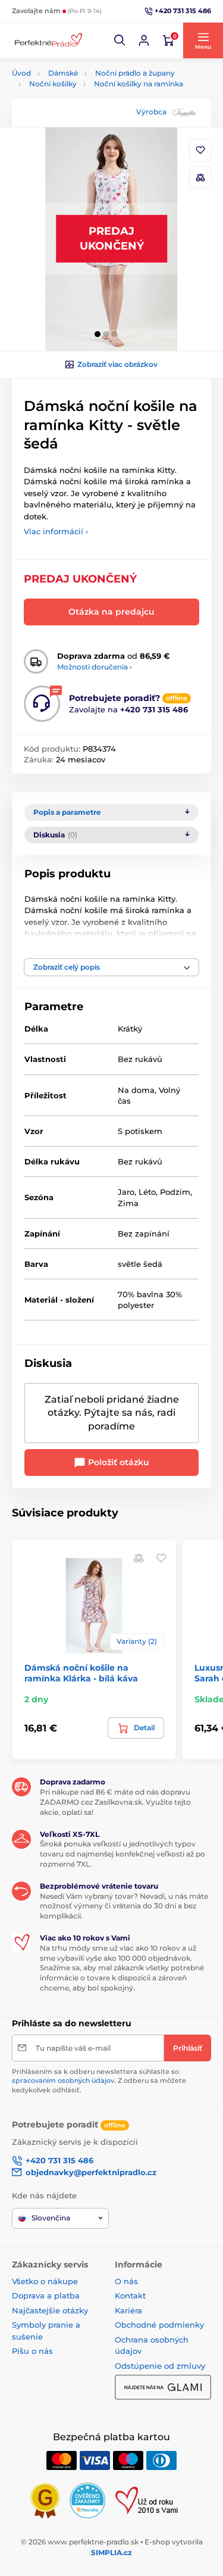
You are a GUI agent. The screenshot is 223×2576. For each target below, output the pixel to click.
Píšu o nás (32, 2351)
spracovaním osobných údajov (63, 2080)
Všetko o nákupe (45, 2281)
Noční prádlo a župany (135, 73)
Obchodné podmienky (159, 2325)
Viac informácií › (56, 531)
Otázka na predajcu (111, 612)
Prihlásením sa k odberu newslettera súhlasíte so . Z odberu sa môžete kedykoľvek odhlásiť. (99, 2081)
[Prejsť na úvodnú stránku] (48, 41)
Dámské (63, 73)
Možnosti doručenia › (95, 667)
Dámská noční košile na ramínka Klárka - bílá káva (81, 1673)
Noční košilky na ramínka (139, 84)
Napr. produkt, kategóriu (88, 108)
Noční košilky (53, 84)
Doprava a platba (46, 2295)
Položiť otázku (117, 1462)
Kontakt (130, 2295)
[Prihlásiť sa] (144, 41)
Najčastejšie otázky (50, 2310)
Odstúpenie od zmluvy (160, 2366)
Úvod (21, 73)
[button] (120, 41)
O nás (126, 2281)
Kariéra (128, 2310)
